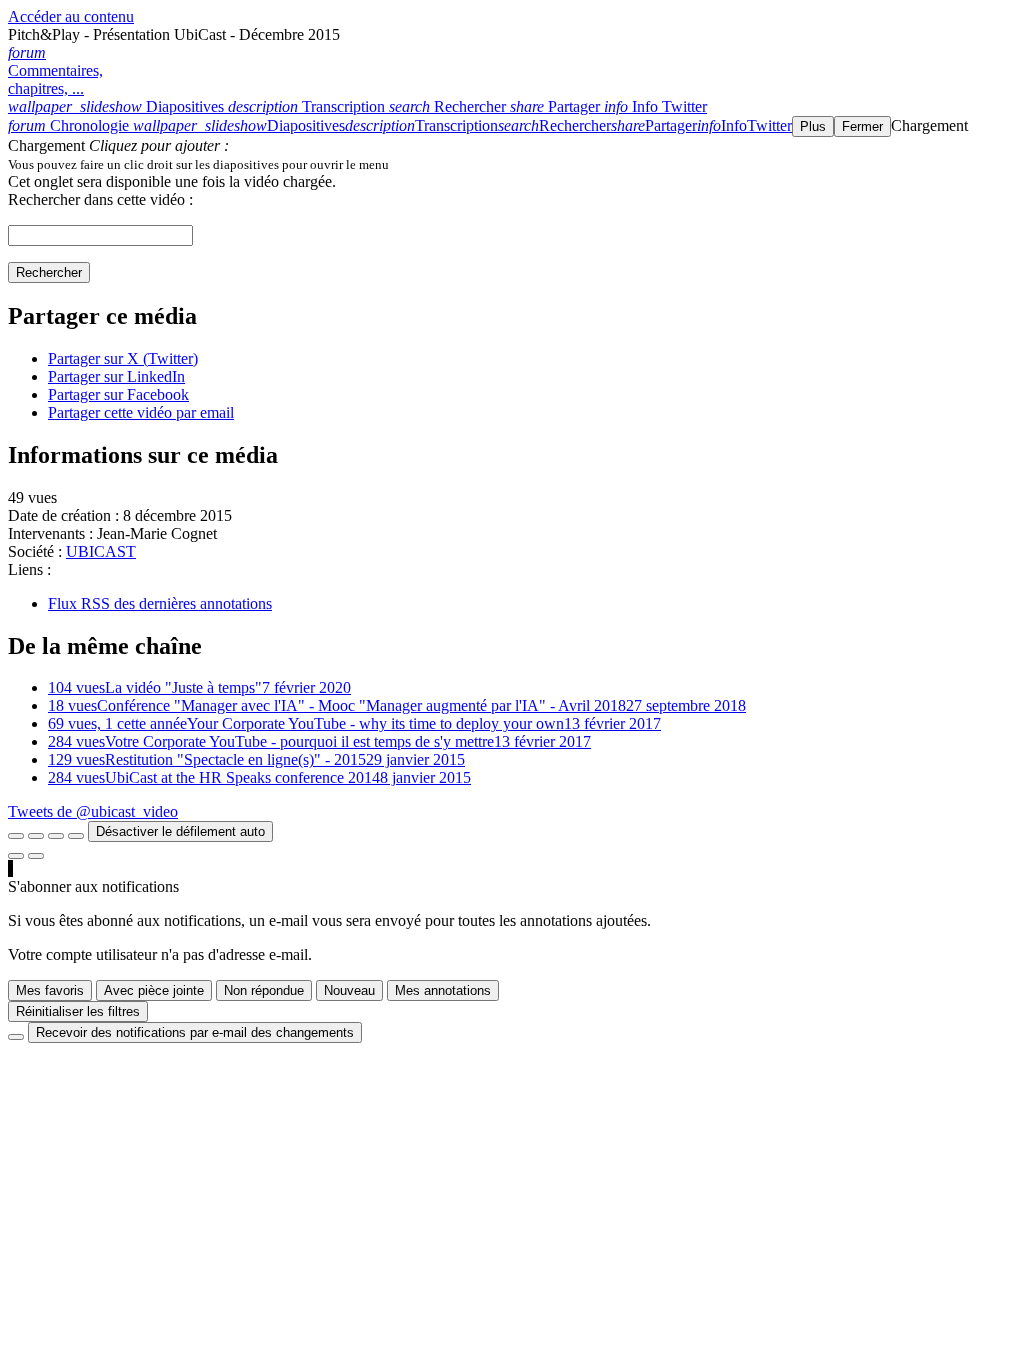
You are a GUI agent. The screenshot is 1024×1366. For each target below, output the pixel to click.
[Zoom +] (76, 836)
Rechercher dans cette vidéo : (100, 199)
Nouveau (349, 990)
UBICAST (101, 551)
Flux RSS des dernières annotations (160, 603)
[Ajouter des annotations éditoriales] (36, 856)
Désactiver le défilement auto (180, 831)
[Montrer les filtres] (36, 836)
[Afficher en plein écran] (16, 836)
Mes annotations (443, 990)
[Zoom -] (56, 836)
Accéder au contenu (71, 16)
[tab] (118, 106)
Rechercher (49, 272)
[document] (512, 164)
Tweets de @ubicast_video (93, 811)
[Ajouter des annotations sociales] (16, 856)
